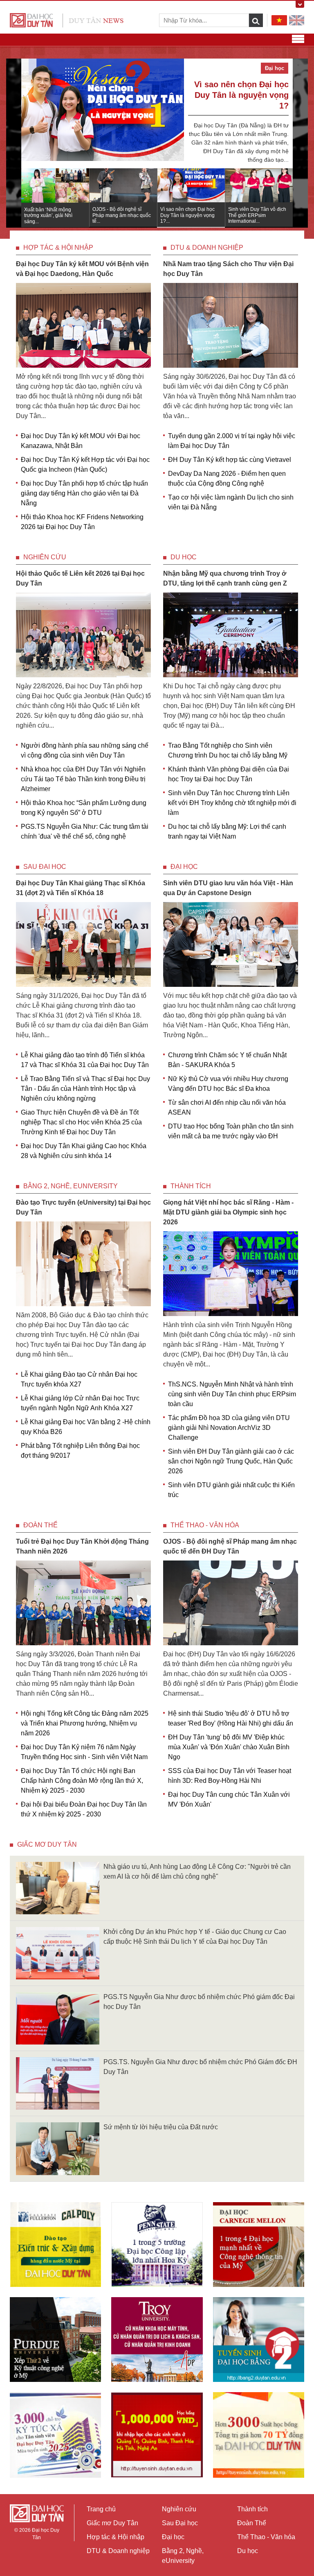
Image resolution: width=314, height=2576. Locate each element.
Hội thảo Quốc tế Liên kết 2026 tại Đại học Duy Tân (80, 578)
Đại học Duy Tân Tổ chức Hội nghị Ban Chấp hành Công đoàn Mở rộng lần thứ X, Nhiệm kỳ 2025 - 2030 (82, 1781)
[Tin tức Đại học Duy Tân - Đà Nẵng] (67, 20)
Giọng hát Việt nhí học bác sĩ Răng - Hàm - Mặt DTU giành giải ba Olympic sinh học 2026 (228, 1212)
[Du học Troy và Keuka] (157, 2340)
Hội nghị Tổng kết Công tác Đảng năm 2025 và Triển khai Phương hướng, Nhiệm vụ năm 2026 (85, 1723)
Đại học (184, 867)
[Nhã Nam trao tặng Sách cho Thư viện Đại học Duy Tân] (231, 325)
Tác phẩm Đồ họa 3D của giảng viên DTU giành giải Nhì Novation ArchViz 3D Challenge (229, 1428)
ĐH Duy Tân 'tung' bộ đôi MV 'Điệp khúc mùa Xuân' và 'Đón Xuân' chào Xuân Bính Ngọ (229, 1747)
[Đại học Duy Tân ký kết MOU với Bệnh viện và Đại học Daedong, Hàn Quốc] (83, 325)
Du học (184, 557)
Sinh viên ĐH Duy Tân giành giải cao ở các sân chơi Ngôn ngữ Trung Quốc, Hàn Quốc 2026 (231, 1461)
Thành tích (191, 1186)
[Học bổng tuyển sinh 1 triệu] (157, 2435)
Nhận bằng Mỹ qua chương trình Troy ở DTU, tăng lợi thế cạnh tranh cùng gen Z (225, 578)
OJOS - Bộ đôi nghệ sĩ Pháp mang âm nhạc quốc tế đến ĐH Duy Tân (230, 1546)
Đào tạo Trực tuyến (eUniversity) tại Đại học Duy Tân (83, 1207)
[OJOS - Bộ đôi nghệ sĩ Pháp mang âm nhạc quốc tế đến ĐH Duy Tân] (231, 1602)
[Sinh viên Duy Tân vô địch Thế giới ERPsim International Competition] (103, 113)
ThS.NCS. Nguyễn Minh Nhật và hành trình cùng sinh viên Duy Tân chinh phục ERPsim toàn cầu (232, 1394)
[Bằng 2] (259, 2340)
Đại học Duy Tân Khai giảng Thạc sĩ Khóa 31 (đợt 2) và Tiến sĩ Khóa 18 (81, 888)
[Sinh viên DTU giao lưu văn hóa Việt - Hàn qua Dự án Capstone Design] (231, 944)
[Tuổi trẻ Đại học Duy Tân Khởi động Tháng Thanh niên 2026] (83, 1602)
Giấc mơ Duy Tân (47, 1844)
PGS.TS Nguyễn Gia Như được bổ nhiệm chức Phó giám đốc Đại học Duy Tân (199, 2002)
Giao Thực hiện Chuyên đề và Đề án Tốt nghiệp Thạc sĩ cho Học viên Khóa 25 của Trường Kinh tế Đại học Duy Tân (81, 1122)
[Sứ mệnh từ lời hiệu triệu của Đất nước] (58, 2148)
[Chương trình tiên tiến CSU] (55, 2245)
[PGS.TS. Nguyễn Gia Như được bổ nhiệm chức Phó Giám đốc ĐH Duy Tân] (58, 2083)
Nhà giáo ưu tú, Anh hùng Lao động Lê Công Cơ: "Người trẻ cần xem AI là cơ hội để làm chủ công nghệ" (197, 1872)
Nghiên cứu (45, 557)
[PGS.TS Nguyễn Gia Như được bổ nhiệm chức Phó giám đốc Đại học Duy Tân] (58, 2018)
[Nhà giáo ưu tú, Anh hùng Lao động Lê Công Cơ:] (58, 1887)
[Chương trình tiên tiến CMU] (259, 2245)
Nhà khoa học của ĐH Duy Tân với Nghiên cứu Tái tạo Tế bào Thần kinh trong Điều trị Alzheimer (83, 779)
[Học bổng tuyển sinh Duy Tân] (259, 2435)
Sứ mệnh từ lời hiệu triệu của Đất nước (161, 2127)
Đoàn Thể (40, 1525)
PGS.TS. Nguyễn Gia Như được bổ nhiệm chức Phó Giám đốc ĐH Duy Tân (200, 2067)
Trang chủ (101, 2509)
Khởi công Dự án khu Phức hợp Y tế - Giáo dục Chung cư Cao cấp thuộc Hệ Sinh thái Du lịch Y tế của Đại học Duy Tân (195, 1937)
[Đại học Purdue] (55, 2340)
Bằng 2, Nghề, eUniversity (71, 1186)
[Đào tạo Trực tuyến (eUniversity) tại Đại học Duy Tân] (83, 1263)
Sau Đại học (45, 867)
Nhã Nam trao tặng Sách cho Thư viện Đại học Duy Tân (228, 269)
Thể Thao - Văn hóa (205, 1525)
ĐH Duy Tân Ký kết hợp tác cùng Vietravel (230, 460)
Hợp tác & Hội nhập (58, 248)
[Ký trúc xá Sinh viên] (55, 2435)
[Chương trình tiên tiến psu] (157, 2245)
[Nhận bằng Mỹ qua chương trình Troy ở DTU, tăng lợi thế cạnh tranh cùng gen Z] (231, 634)
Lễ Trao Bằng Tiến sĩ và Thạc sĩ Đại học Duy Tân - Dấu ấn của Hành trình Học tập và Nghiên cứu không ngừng (85, 1089)
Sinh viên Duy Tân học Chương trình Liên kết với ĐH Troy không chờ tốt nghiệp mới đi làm (232, 803)
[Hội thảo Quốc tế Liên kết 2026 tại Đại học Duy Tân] (83, 634)
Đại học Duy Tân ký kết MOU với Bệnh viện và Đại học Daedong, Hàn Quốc (82, 269)
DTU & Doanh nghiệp (207, 248)
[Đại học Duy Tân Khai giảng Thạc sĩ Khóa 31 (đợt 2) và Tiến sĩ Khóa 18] (83, 944)
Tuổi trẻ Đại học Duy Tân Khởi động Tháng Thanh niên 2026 (82, 1546)
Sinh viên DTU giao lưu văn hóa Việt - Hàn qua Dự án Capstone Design (228, 888)
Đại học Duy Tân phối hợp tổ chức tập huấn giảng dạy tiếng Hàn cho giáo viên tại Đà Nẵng (84, 493)
